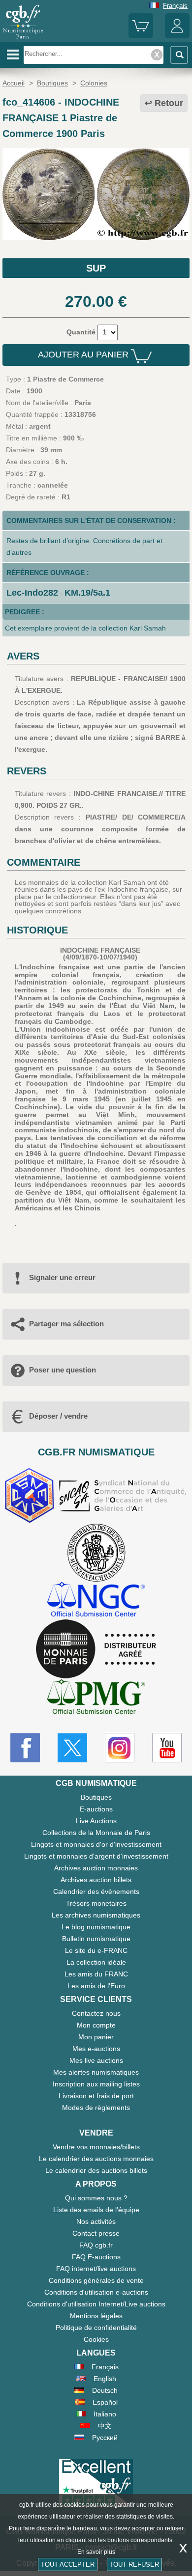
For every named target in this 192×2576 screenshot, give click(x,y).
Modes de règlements (96, 2108)
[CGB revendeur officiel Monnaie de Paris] (96, 1649)
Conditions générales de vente (96, 2280)
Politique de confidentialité (96, 2328)
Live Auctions (96, 1821)
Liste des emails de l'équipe (96, 2210)
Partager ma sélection (66, 1324)
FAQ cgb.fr (96, 2245)
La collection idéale (96, 1962)
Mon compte (96, 2025)
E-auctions (96, 1809)
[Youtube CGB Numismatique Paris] (167, 1748)
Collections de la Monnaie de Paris (96, 1833)
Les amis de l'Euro (96, 1986)
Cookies (96, 2339)
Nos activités (96, 2221)
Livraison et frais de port (96, 2096)
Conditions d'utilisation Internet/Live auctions (96, 2304)
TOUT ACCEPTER (68, 2564)
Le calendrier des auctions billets (96, 2170)
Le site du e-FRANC (96, 1950)
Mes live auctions (96, 2060)
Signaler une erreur (62, 1277)
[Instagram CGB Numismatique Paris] (120, 1748)
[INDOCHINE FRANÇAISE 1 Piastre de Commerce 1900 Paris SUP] (96, 238)
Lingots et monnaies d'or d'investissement (96, 1844)
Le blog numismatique (96, 1927)
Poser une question (63, 1370)
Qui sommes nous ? (96, 2198)
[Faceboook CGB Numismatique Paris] (25, 1748)
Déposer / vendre (58, 1416)
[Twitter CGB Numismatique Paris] (72, 1748)
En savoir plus (96, 2552)
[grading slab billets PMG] (96, 1698)
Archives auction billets (96, 1880)
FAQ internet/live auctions (96, 2269)
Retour (169, 103)
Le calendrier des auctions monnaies (96, 2159)
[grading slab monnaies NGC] (96, 1601)
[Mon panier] (141, 36)
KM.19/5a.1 (87, 593)
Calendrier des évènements (96, 1891)
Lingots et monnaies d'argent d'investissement (96, 1856)
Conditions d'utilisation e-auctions (96, 2292)
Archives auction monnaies (96, 1868)
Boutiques (96, 1797)
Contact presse (96, 2233)
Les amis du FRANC (96, 1974)
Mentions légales (96, 2316)
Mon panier (96, 2037)
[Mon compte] (177, 36)
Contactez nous (96, 2013)
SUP (96, 268)
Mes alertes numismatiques (96, 2072)
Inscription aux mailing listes (96, 2084)
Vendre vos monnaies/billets (96, 2147)
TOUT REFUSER (134, 2564)
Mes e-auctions (96, 2049)
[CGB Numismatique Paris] (23, 39)
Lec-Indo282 (32, 593)
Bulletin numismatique (96, 1939)
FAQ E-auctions (96, 2257)
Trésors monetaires (96, 1903)
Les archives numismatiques (96, 1915)
